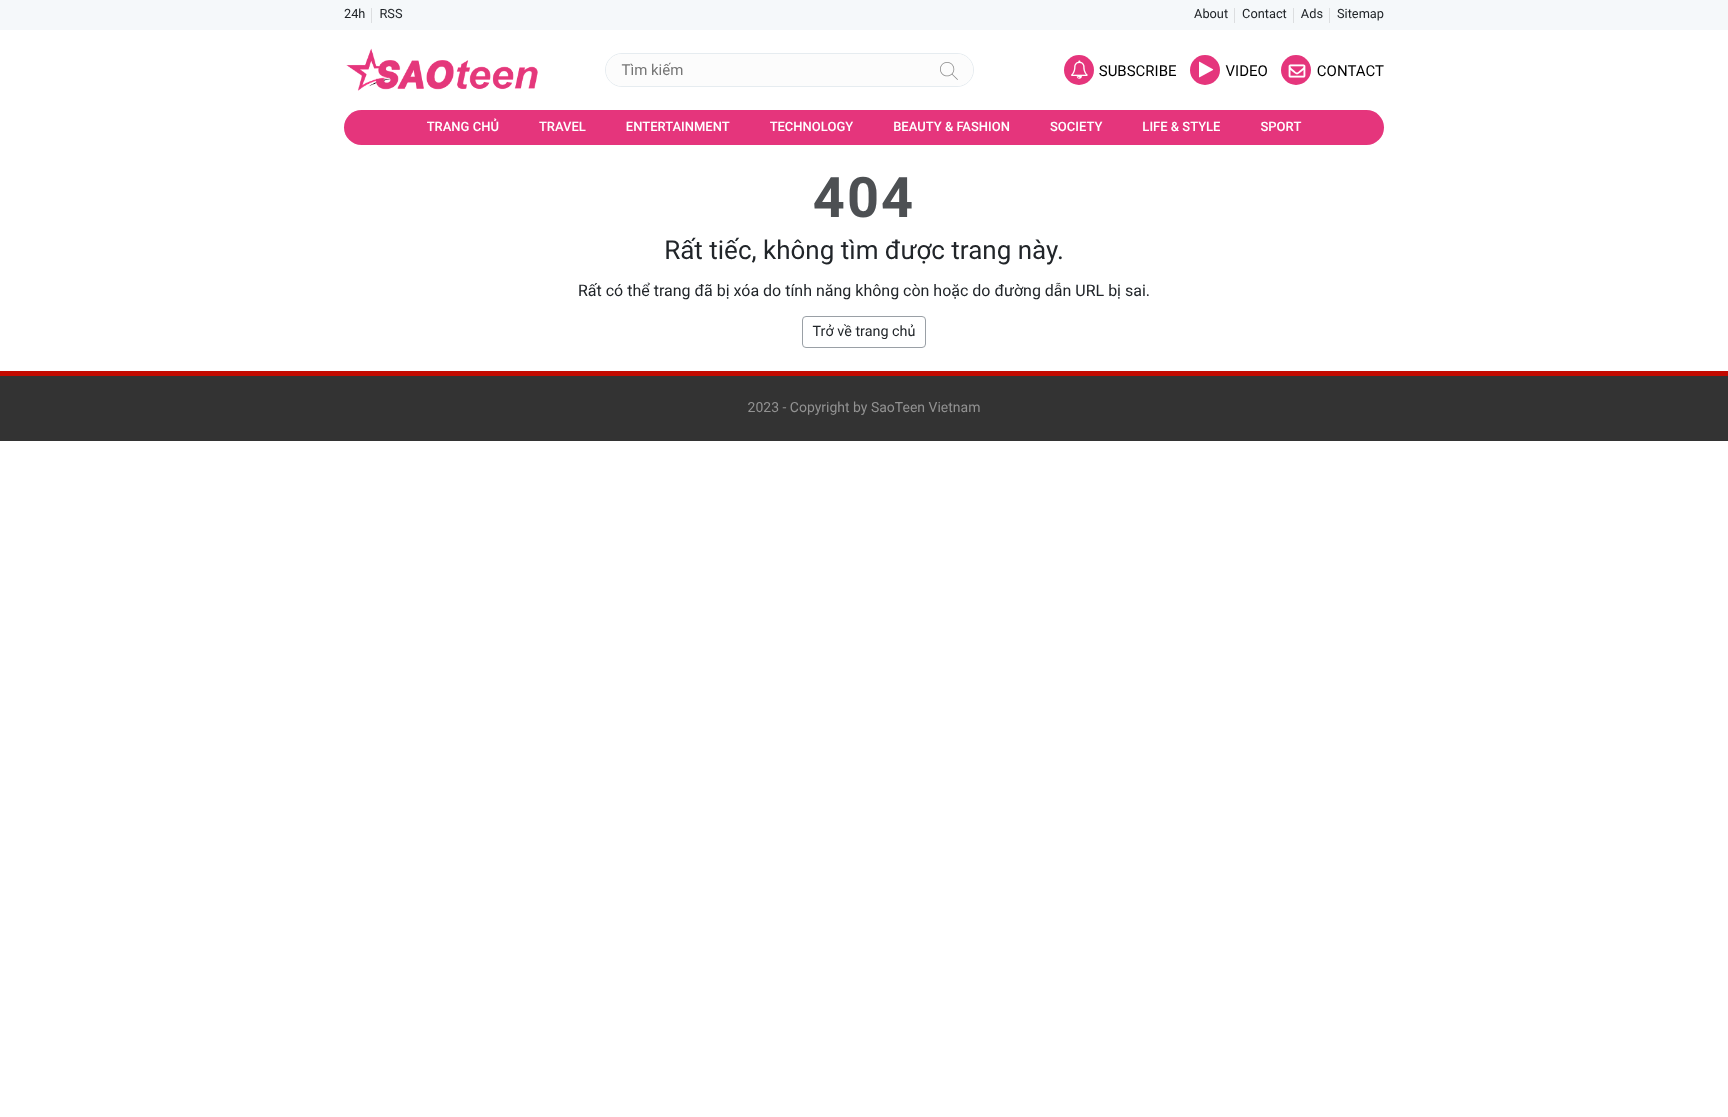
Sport (1280, 127)
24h (354, 14)
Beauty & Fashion (951, 127)
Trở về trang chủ (864, 331)
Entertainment (678, 127)
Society (1076, 127)
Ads (1312, 14)
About (1211, 14)
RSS (390, 14)
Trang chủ (463, 127)
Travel (562, 127)
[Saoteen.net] (444, 70)
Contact (1264, 14)
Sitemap (1360, 14)
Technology (812, 127)
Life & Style (1181, 127)
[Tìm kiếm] (949, 70)
